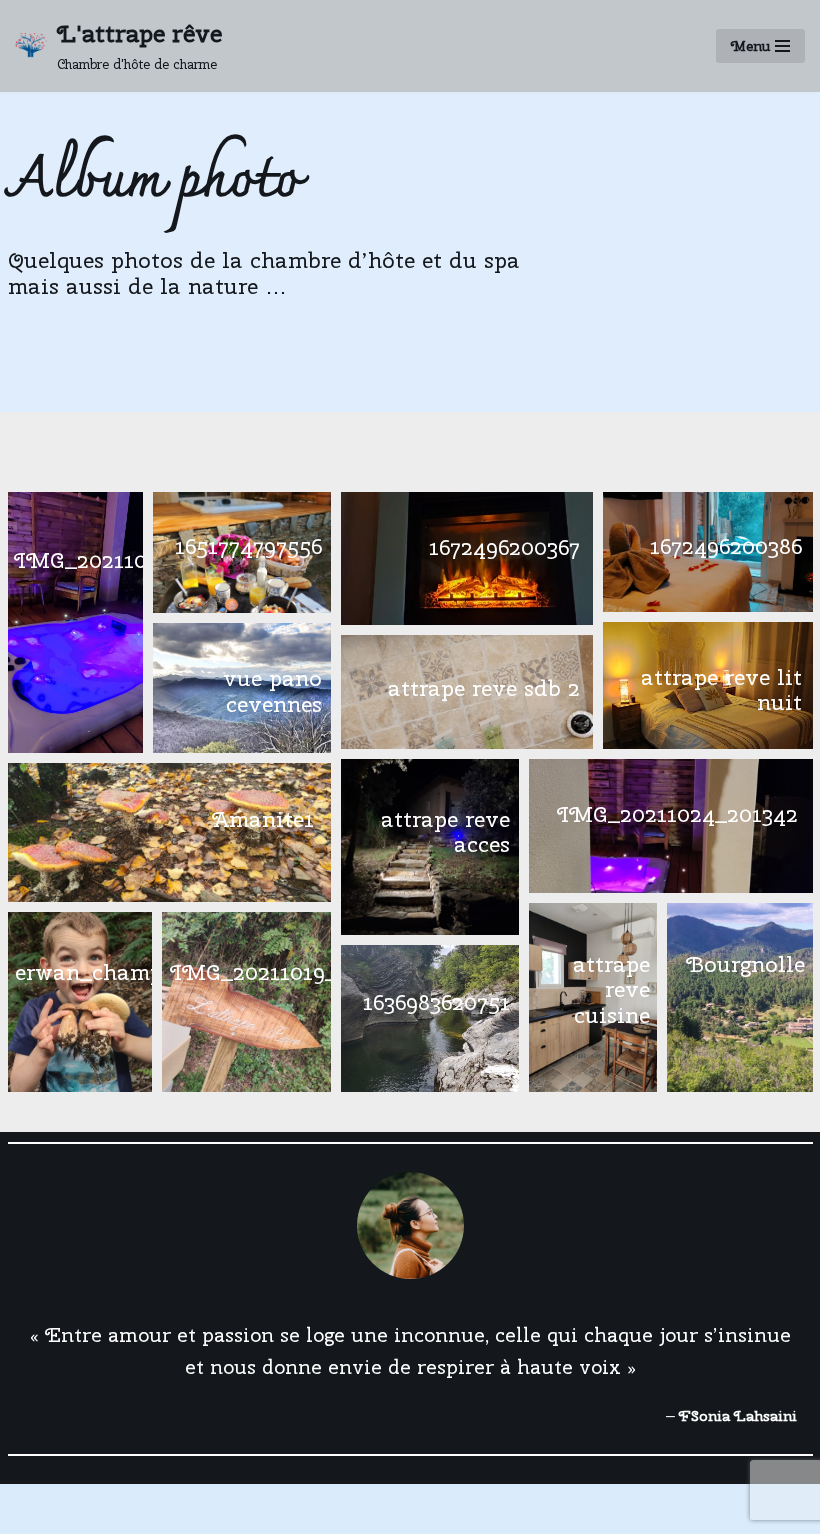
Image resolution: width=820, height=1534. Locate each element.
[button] (75, 622)
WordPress (219, 1513)
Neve (35, 1513)
